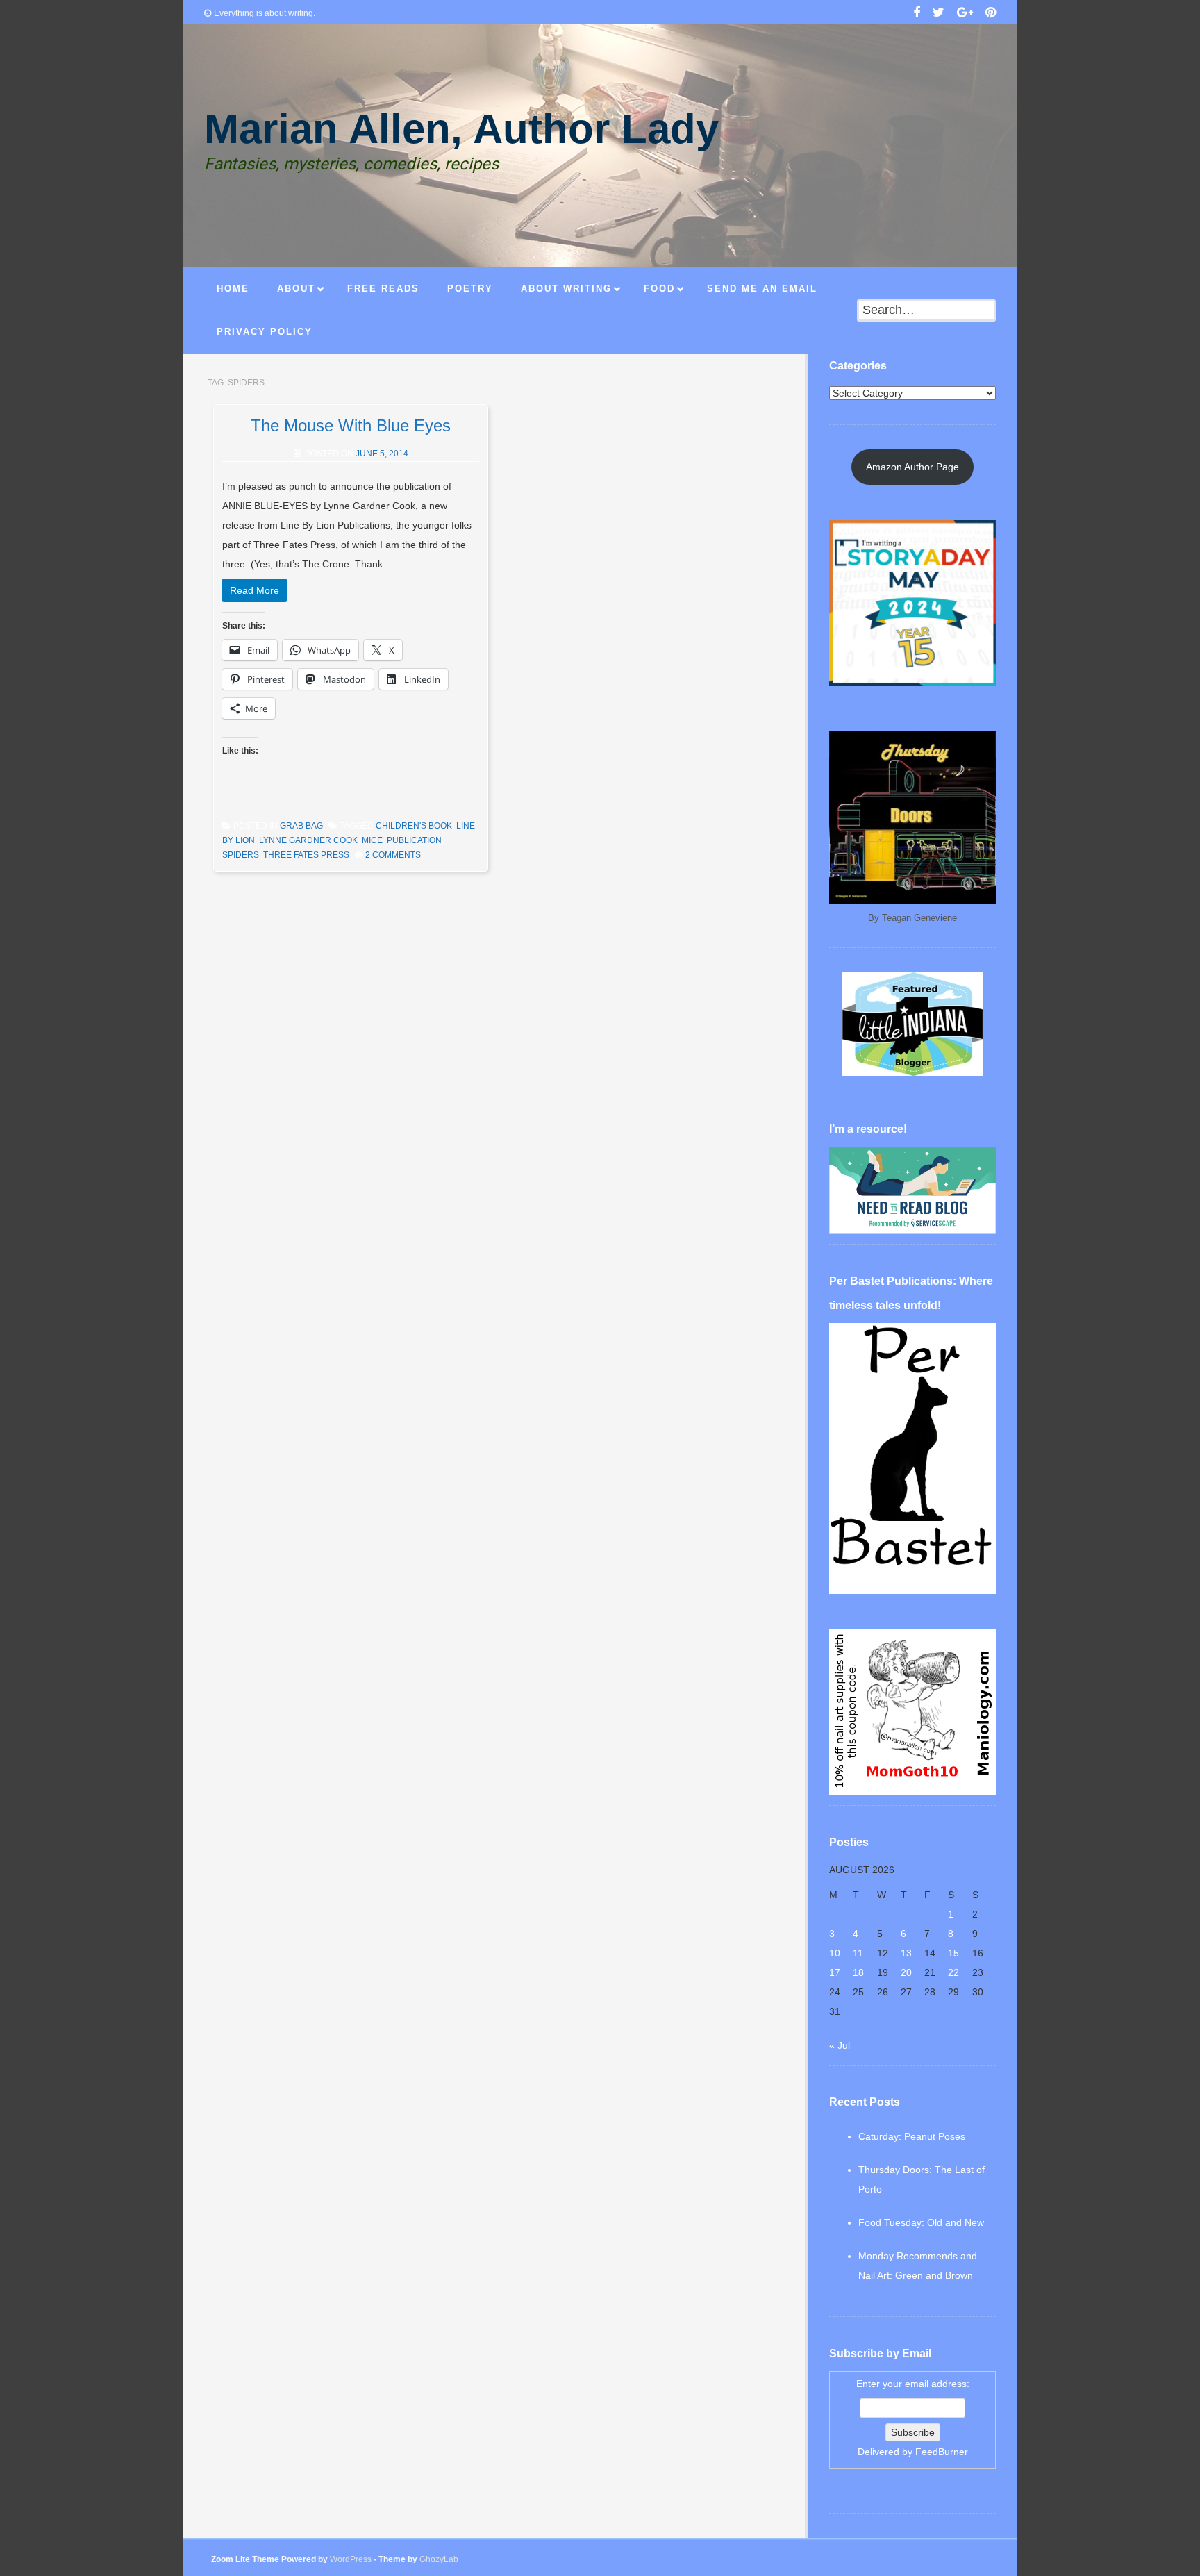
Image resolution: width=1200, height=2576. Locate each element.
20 (906, 1972)
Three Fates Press (306, 855)
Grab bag (301, 826)
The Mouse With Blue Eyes (351, 425)
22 (953, 1972)
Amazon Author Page (912, 467)
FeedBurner (942, 2452)
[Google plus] (965, 14)
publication (414, 840)
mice (372, 840)
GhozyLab (439, 2559)
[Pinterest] (991, 14)
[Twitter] (939, 14)
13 (906, 1953)
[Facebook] (917, 14)
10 (835, 1953)
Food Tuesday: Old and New (921, 2222)
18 (858, 1972)
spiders (241, 855)
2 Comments (393, 855)
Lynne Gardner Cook (308, 840)
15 (953, 1953)
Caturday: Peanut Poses (912, 2136)
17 (835, 1972)
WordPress (351, 2559)
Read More (255, 590)
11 (858, 1953)
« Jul (840, 2045)
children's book (414, 826)
